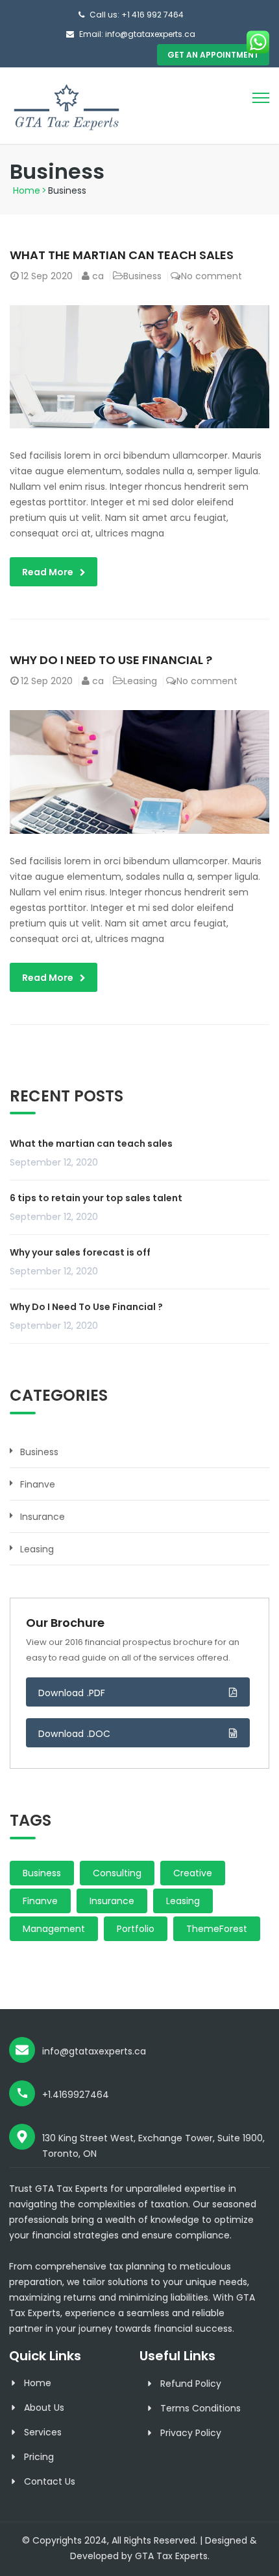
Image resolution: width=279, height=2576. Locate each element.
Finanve (38, 1484)
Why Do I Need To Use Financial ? (111, 660)
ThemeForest (217, 1929)
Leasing (140, 681)
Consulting (117, 1873)
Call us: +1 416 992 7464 (137, 15)
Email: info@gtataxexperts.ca (137, 34)
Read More (48, 572)
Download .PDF (72, 1693)
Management (54, 1929)
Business (142, 276)
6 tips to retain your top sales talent (96, 1198)
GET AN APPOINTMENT (213, 55)
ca (98, 276)
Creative (193, 1873)
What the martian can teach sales (122, 255)
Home (27, 190)
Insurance (42, 1517)
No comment (212, 276)
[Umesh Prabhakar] (67, 105)
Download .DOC (75, 1734)
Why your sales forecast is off (80, 1252)
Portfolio (136, 1929)
